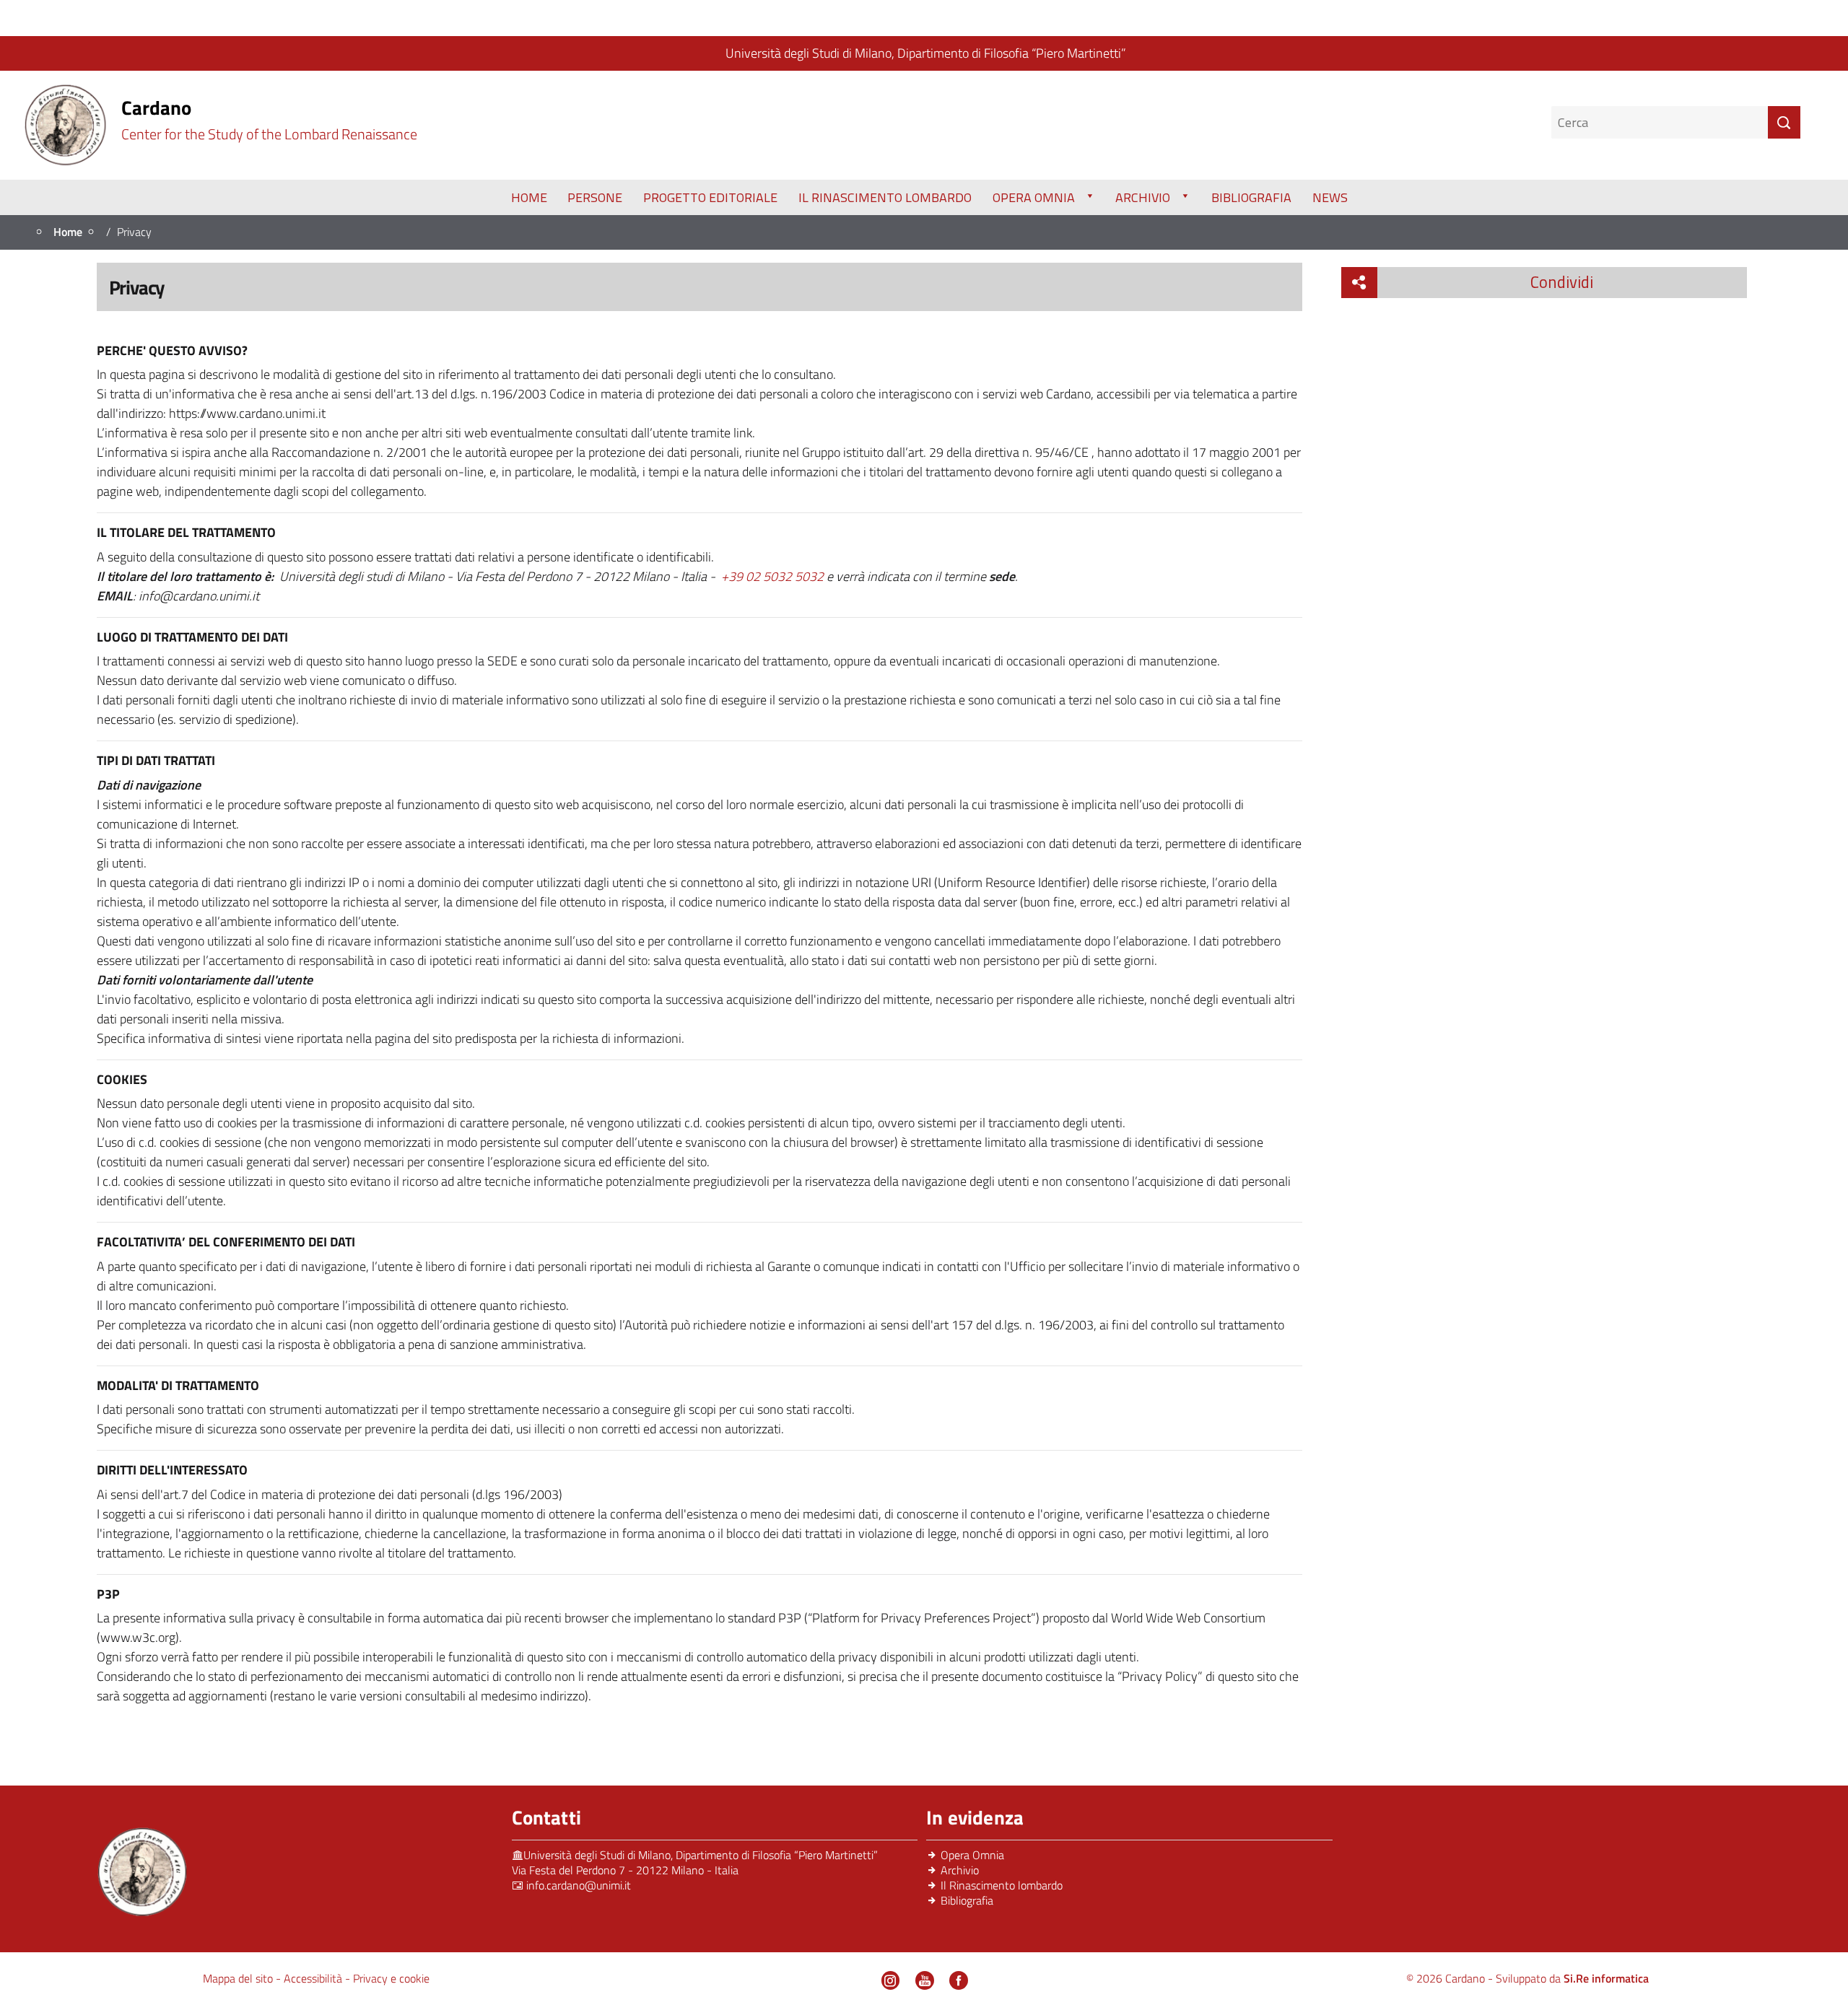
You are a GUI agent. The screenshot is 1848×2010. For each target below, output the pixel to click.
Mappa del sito (239, 1978)
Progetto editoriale (710, 197)
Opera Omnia (1034, 197)
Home (529, 197)
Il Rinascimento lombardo (1002, 1885)
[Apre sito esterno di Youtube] (925, 1980)
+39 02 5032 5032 (772, 576)
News (1330, 197)
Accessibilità (314, 1978)
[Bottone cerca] (1784, 122)
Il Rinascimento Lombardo (885, 197)
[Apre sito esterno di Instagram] (891, 1980)
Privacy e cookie (391, 1978)
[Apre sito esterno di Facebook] (959, 1980)
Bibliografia (1251, 197)
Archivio (1143, 197)
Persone (595, 197)
